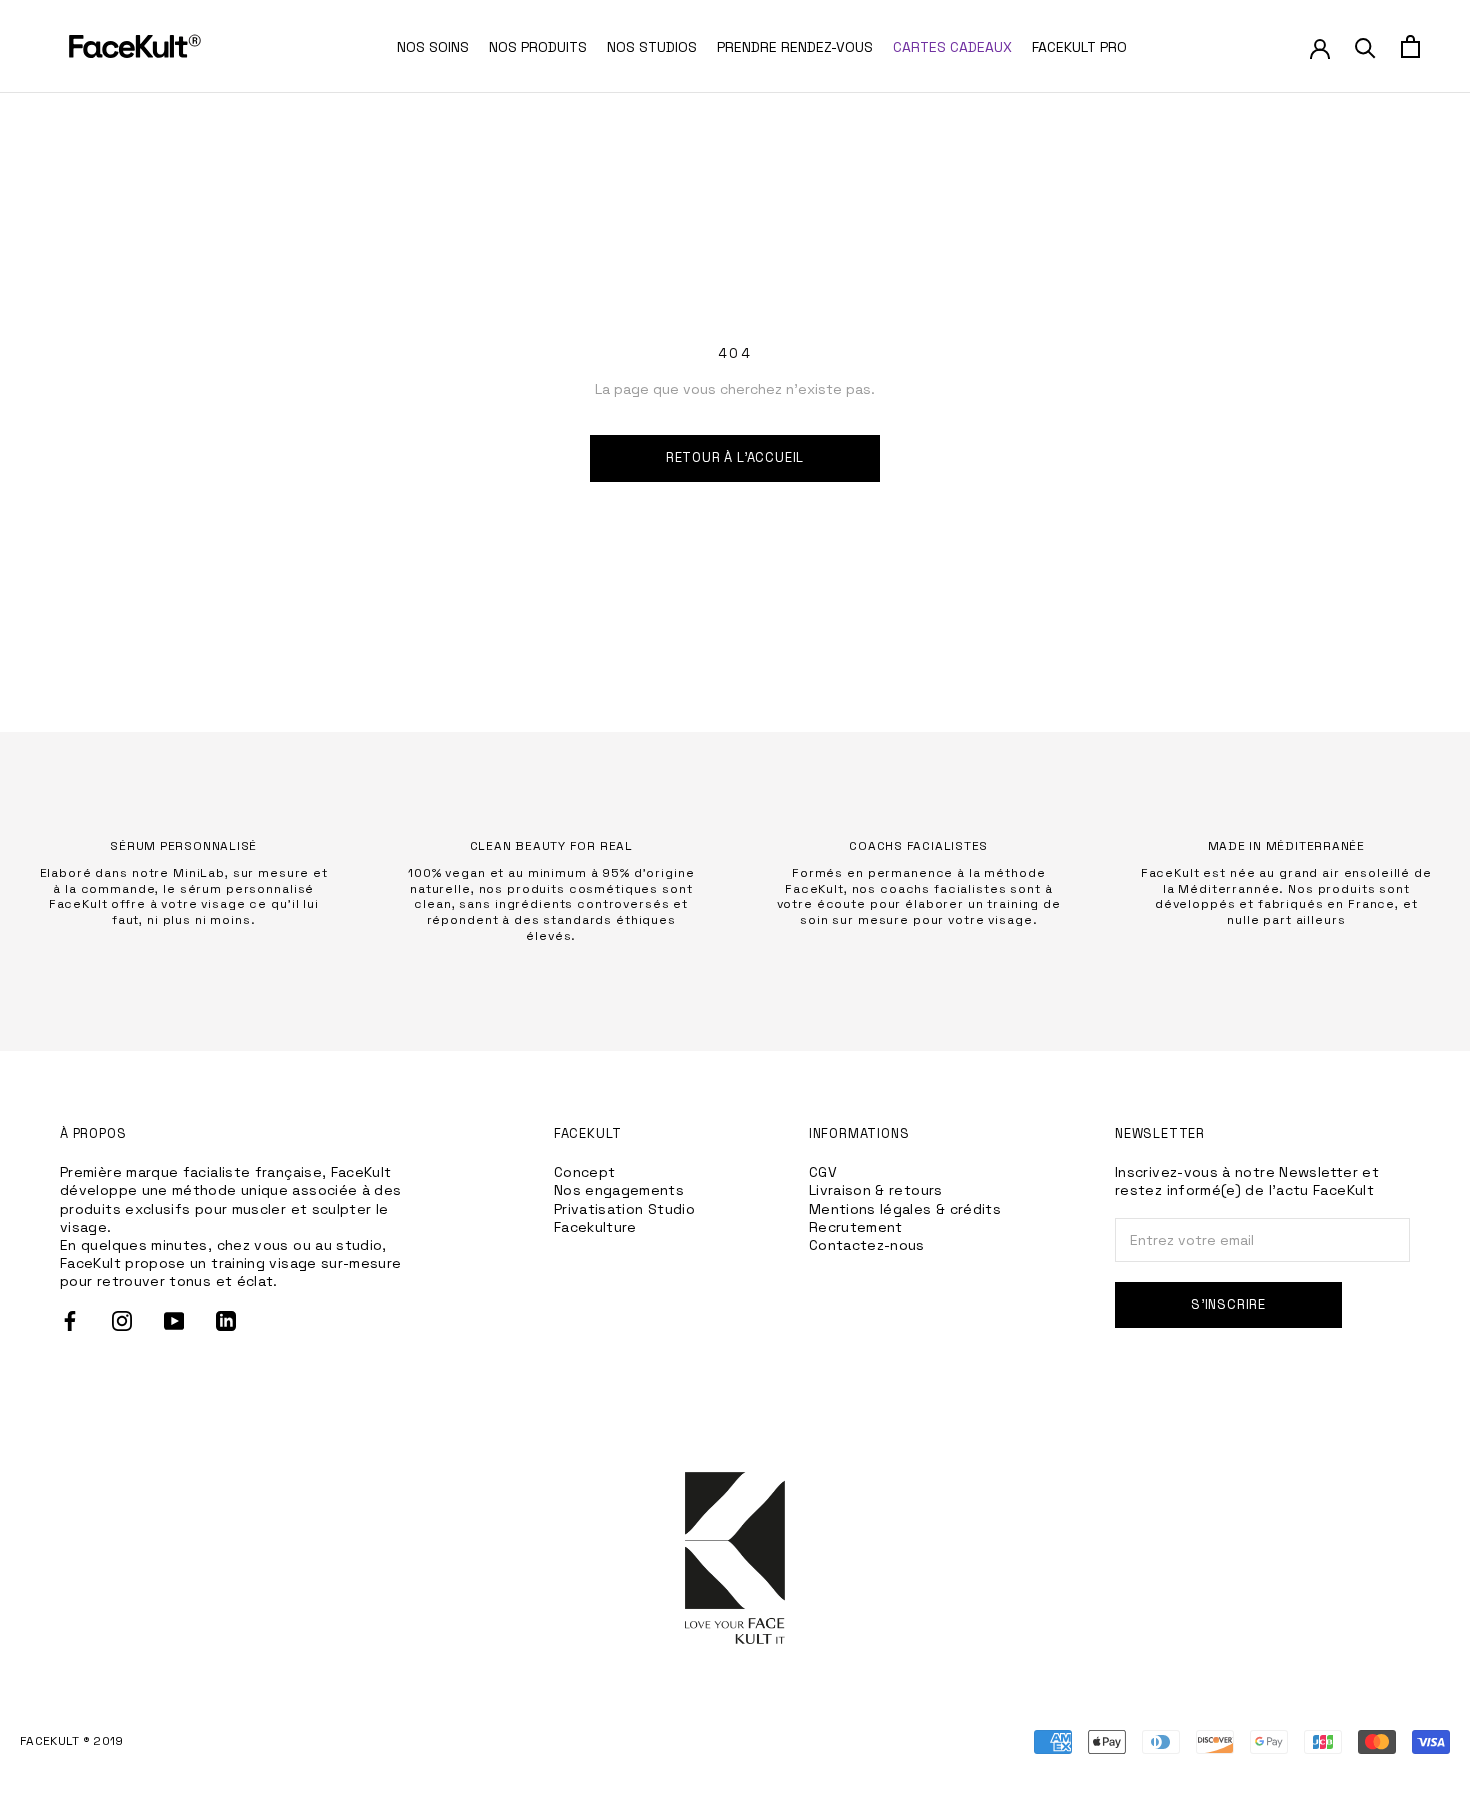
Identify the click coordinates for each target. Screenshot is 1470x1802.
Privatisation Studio (624, 1209)
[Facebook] (70, 1321)
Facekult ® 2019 (72, 1741)
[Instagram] (122, 1321)
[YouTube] (174, 1321)
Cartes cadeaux (952, 47)
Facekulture (595, 1227)
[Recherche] (1365, 46)
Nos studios (652, 47)
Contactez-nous (867, 1245)
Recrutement (856, 1227)
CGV (823, 1172)
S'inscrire (1228, 1304)
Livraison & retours (876, 1190)
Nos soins (433, 47)
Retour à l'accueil (735, 457)
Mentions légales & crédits (905, 1209)
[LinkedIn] (226, 1321)
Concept (585, 1172)
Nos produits (538, 47)
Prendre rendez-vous (795, 47)
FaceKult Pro (1079, 47)
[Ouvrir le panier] (1410, 46)
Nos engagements (619, 1190)
